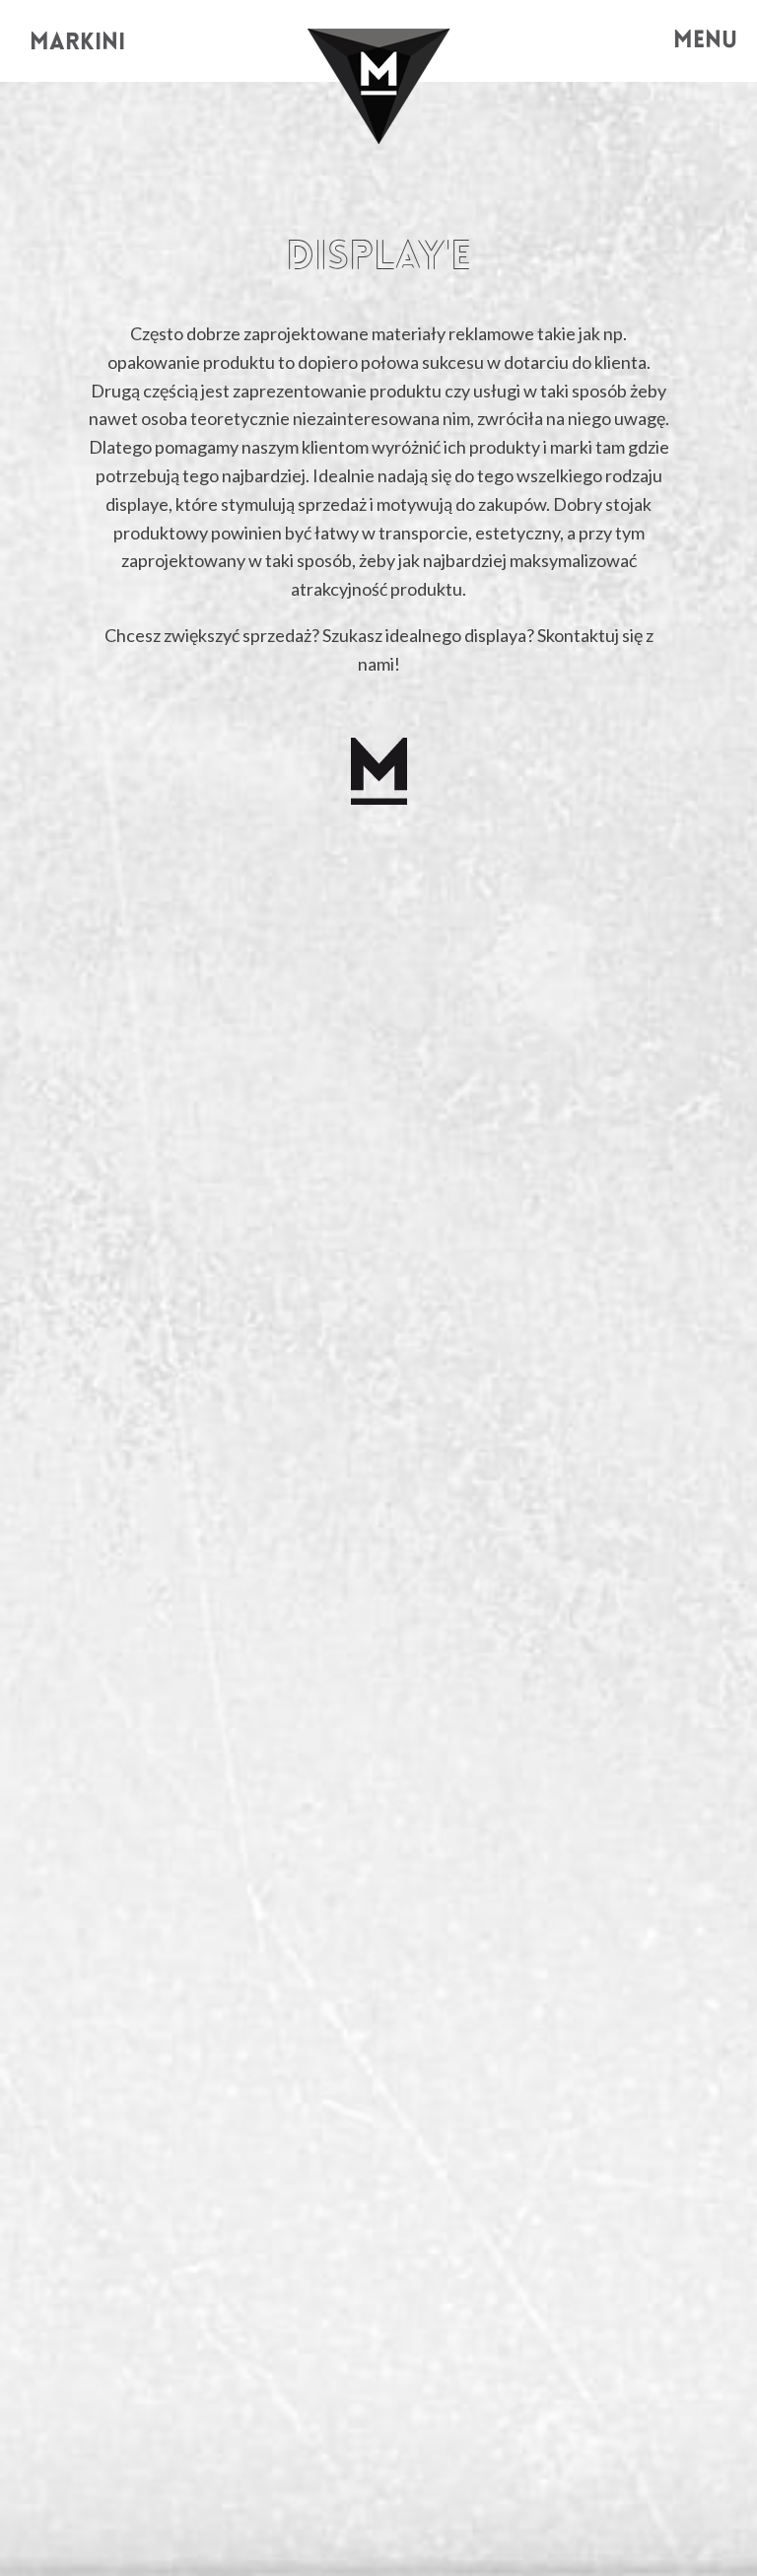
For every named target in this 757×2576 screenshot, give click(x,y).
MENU (705, 41)
